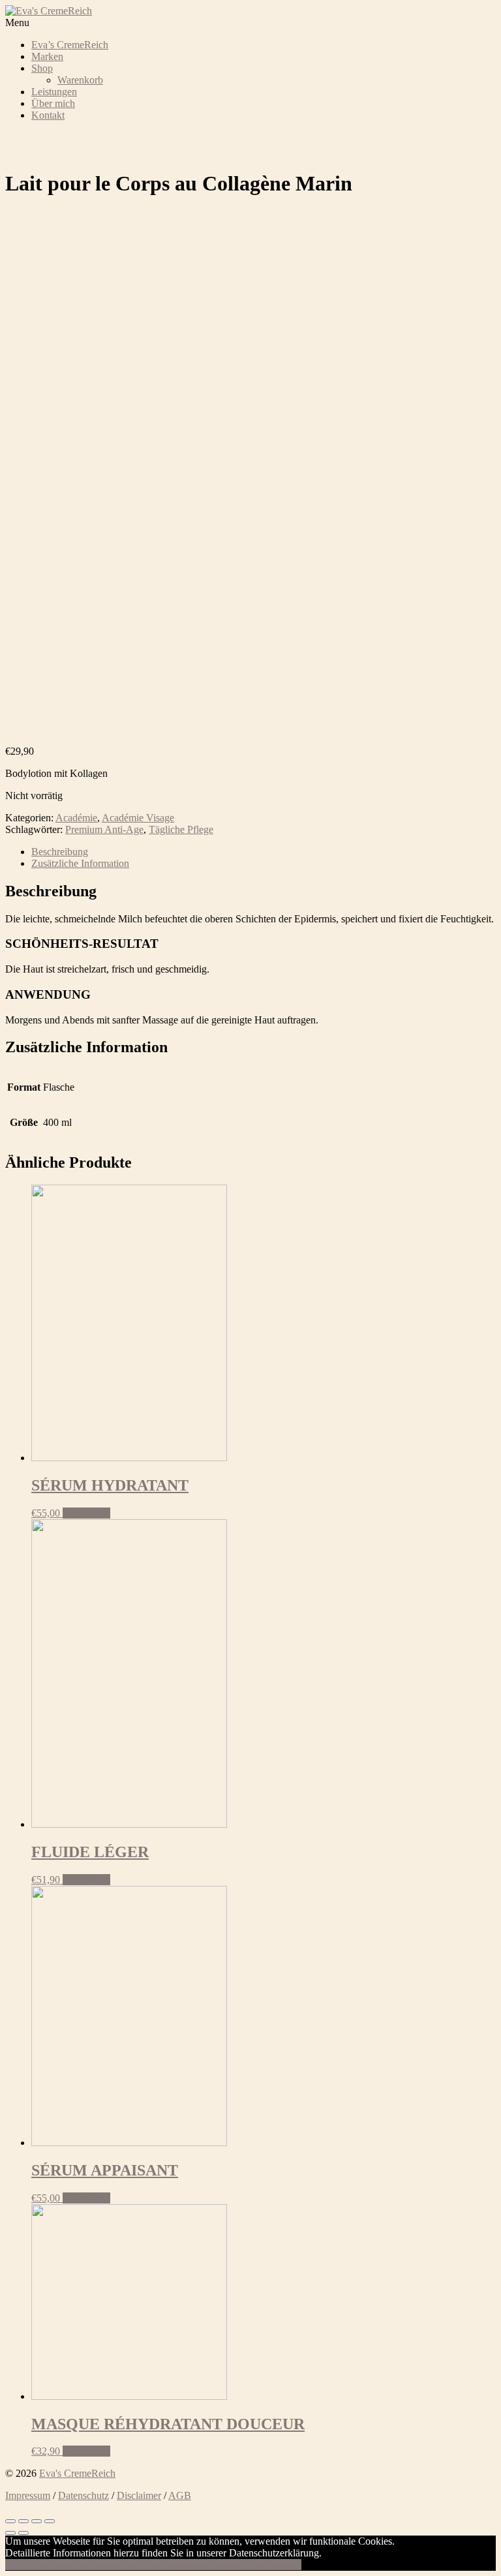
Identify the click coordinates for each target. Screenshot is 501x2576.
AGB (180, 2495)
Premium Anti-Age (104, 829)
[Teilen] (23, 2521)
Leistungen (54, 92)
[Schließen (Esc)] (10, 2521)
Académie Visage (138, 818)
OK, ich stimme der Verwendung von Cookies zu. (108, 2565)
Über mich (53, 103)
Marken (47, 56)
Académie (76, 818)
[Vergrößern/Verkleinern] (50, 2521)
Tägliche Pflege (181, 829)
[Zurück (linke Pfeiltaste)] (10, 2533)
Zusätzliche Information (80, 863)
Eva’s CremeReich (70, 45)
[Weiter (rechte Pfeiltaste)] (23, 2533)
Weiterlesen (86, 1513)
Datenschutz (83, 2495)
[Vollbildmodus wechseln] (37, 2521)
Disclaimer (139, 2495)
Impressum (28, 2495)
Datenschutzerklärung (256, 2565)
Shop (42, 68)
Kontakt (48, 115)
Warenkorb (80, 80)
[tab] (264, 852)
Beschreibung (60, 852)
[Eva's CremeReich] (49, 11)
